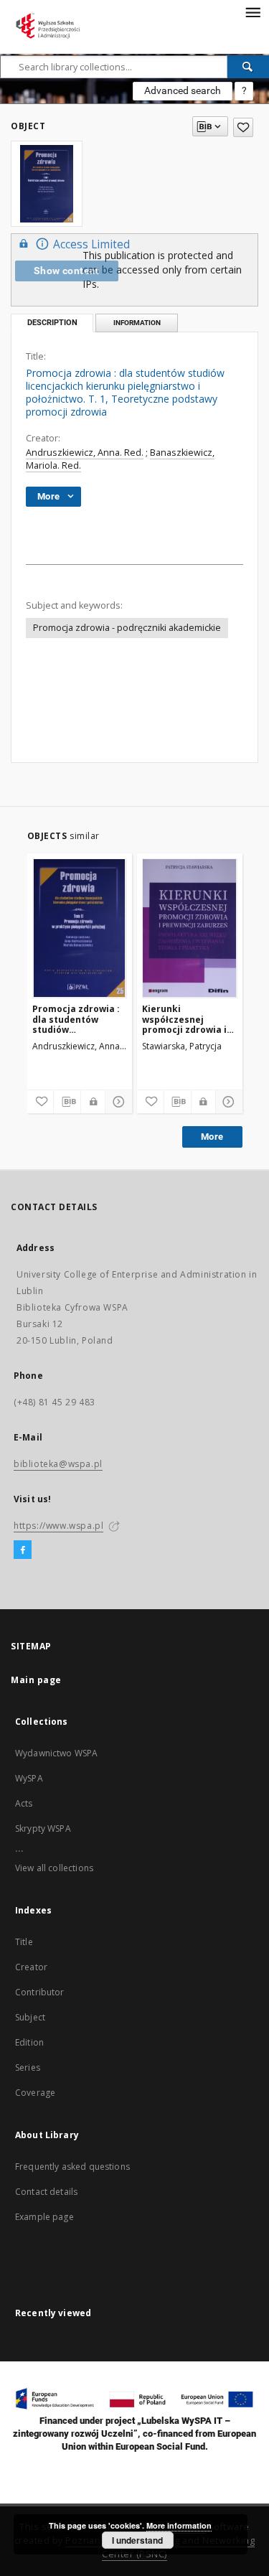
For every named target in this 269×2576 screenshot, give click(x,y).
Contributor (40, 1992)
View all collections (54, 1868)
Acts (24, 1803)
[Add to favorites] (243, 127)
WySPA (29, 1778)
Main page (36, 1680)
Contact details (46, 2192)
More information (179, 2525)
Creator (31, 1967)
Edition (29, 2042)
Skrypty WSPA (43, 1828)
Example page (44, 2217)
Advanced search (183, 90)
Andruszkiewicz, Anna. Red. (85, 453)
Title (24, 1942)
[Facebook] (23, 1550)
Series (28, 2067)
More (212, 1137)
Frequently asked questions (72, 2167)
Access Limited (91, 244)
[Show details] (117, 1102)
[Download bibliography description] (67, 1102)
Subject (30, 2017)
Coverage (35, 2093)
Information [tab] (137, 323)
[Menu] (253, 11)
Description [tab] (52, 323)
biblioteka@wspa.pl (58, 1464)
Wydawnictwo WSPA (56, 1753)
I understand (137, 2540)
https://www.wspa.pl (58, 1526)
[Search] (248, 67)
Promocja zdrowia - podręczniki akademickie (127, 628)
